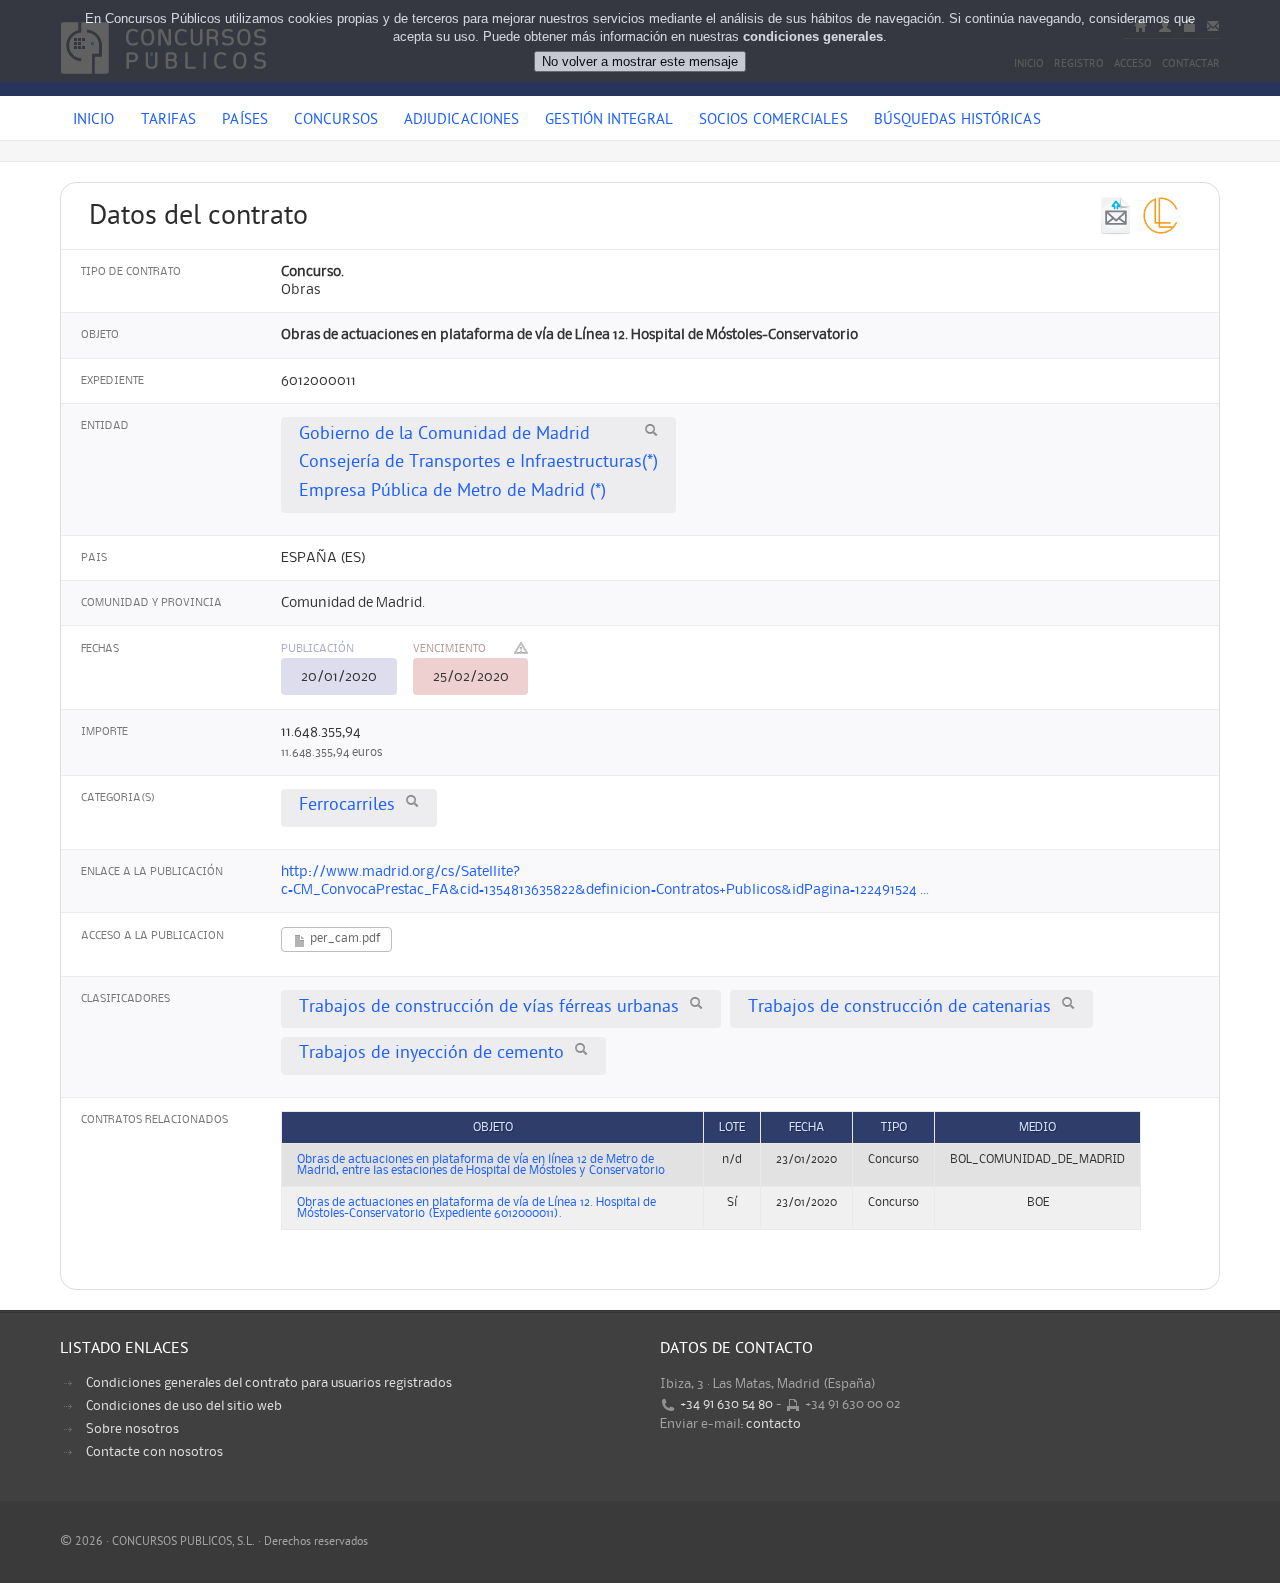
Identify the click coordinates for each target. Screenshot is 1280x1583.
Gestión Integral (609, 121)
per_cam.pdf (343, 938)
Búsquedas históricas (957, 121)
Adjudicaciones (461, 121)
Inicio (94, 121)
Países (245, 121)
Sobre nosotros (132, 1429)
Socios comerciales (773, 121)
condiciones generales (813, 36)
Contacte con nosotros (154, 1452)
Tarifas (169, 121)
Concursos (336, 121)
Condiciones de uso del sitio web (184, 1406)
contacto (773, 1424)
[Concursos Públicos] (163, 85)
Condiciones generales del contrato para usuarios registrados (269, 1383)
